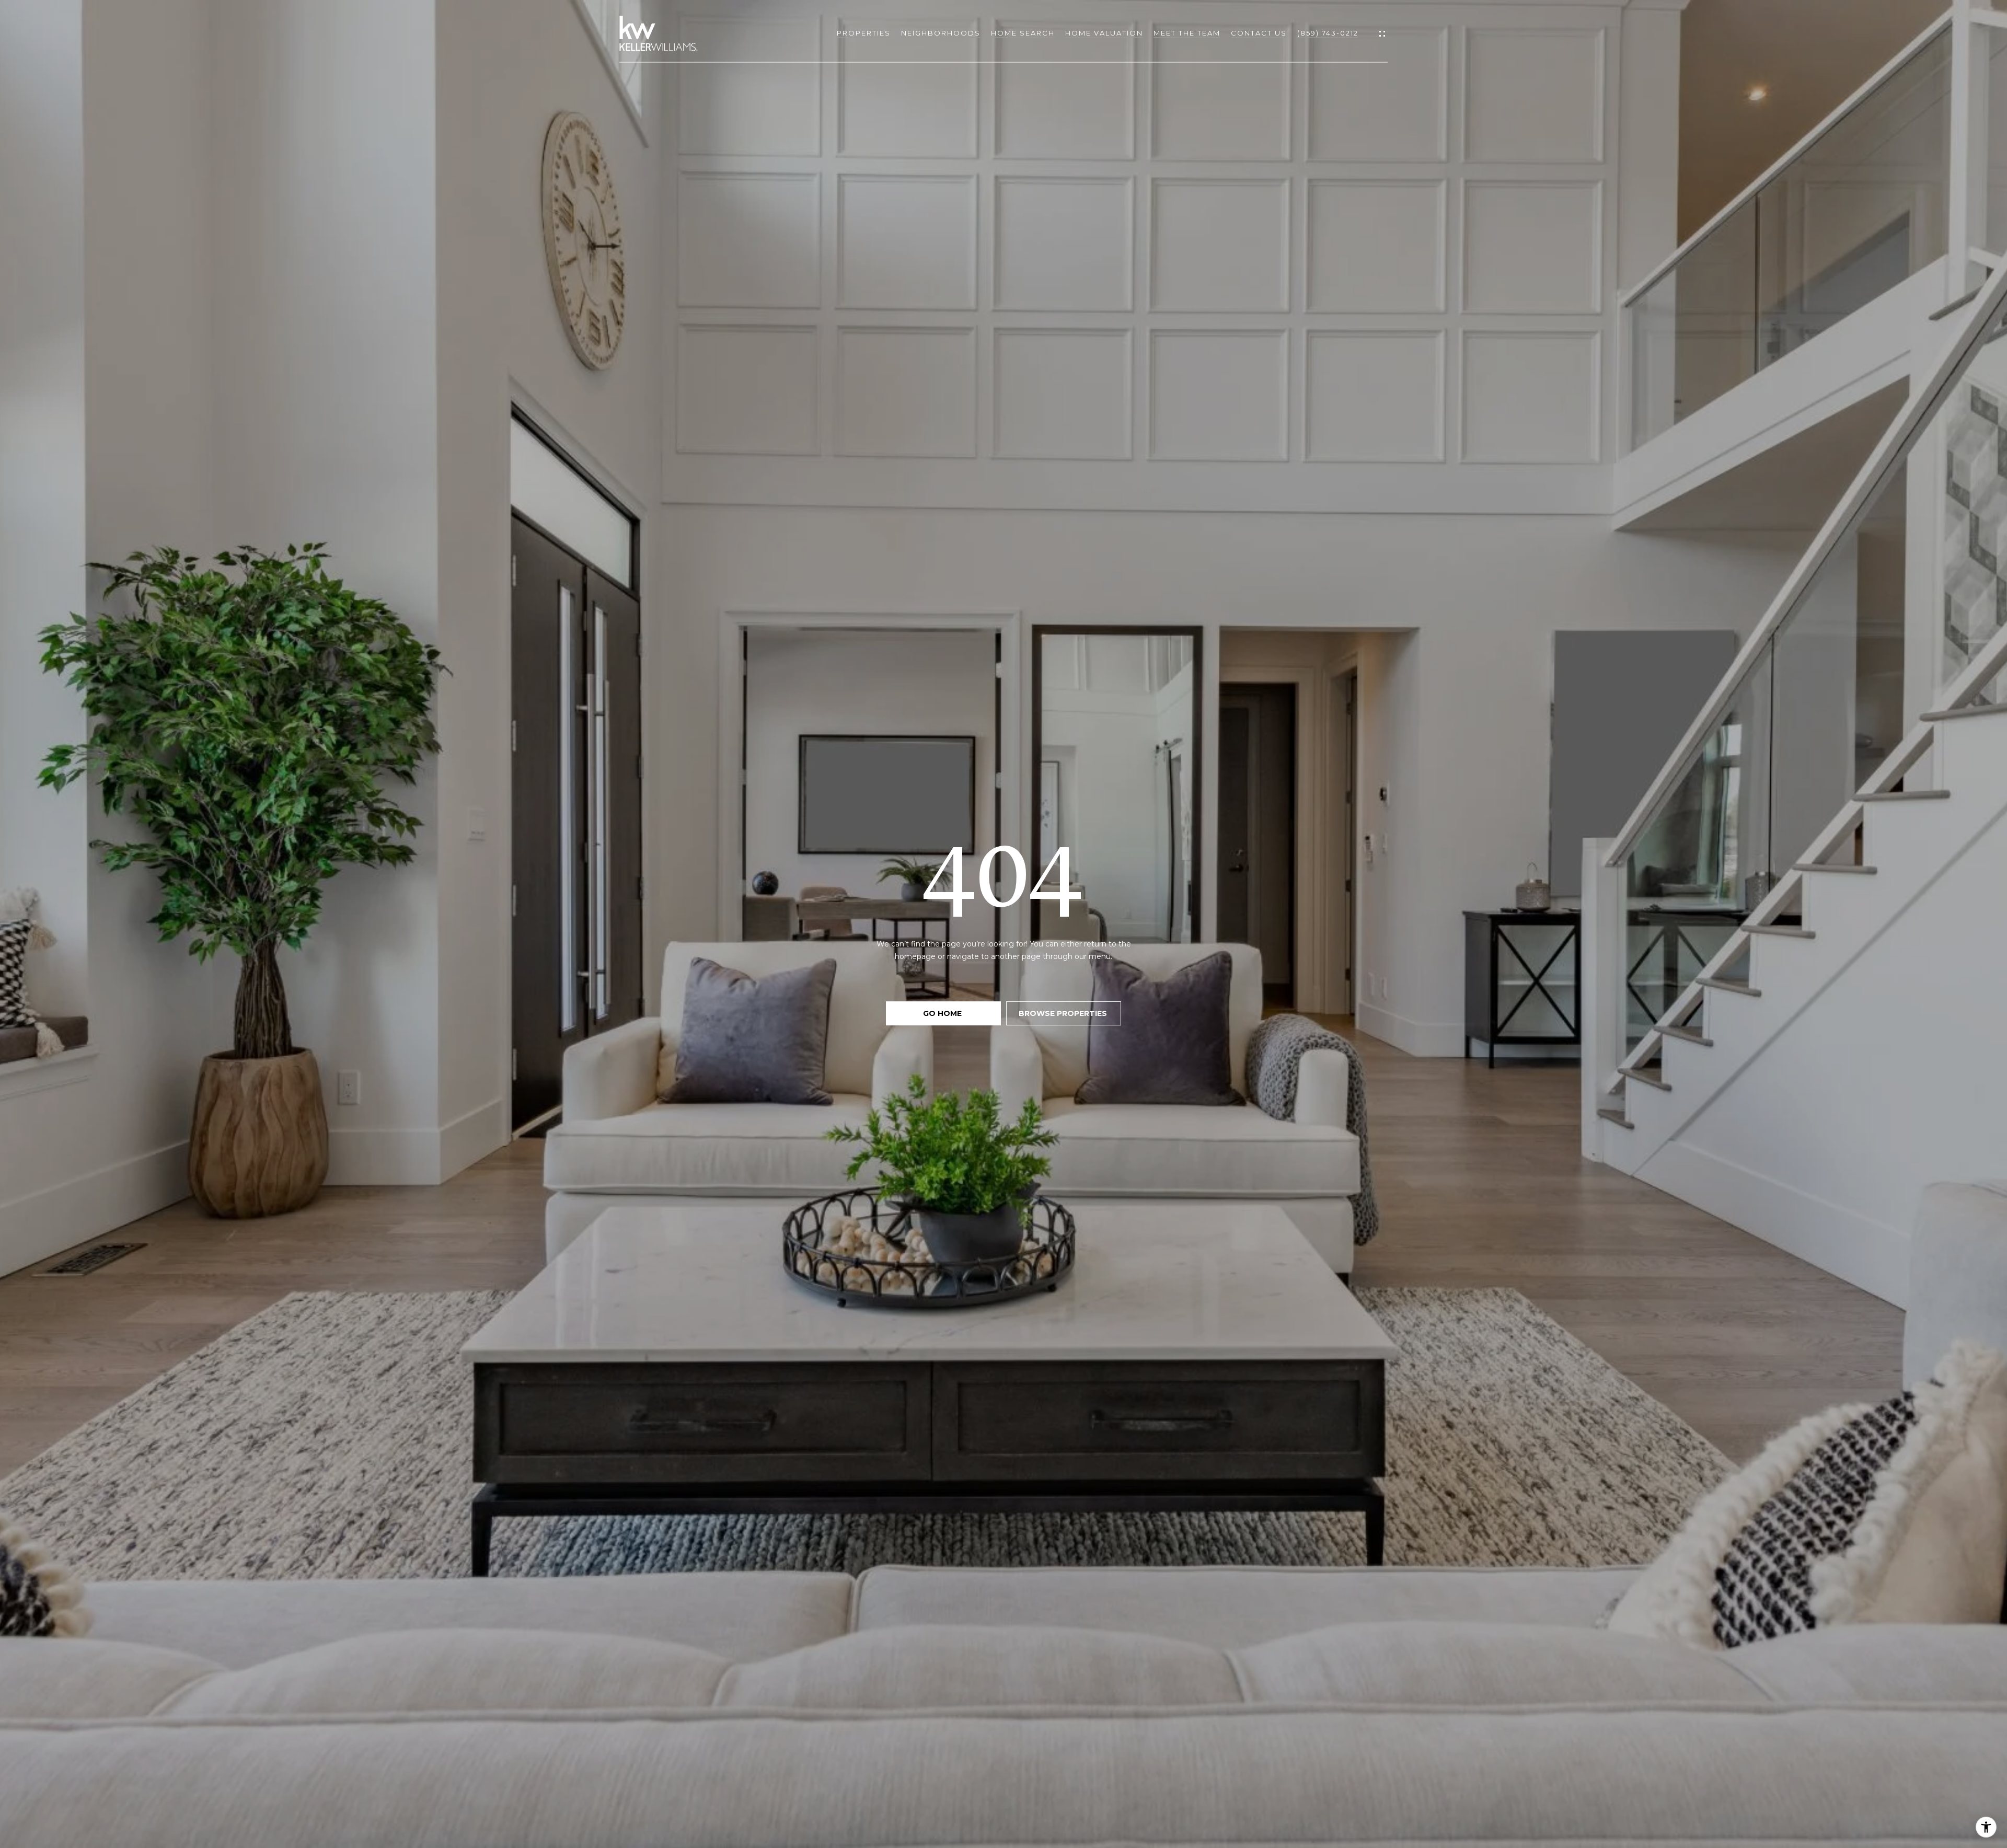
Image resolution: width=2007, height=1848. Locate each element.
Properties (864, 33)
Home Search (1023, 33)
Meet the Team (1187, 33)
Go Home (943, 1013)
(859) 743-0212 (1328, 33)
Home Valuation (1104, 33)
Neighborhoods (941, 33)
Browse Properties (1064, 1013)
